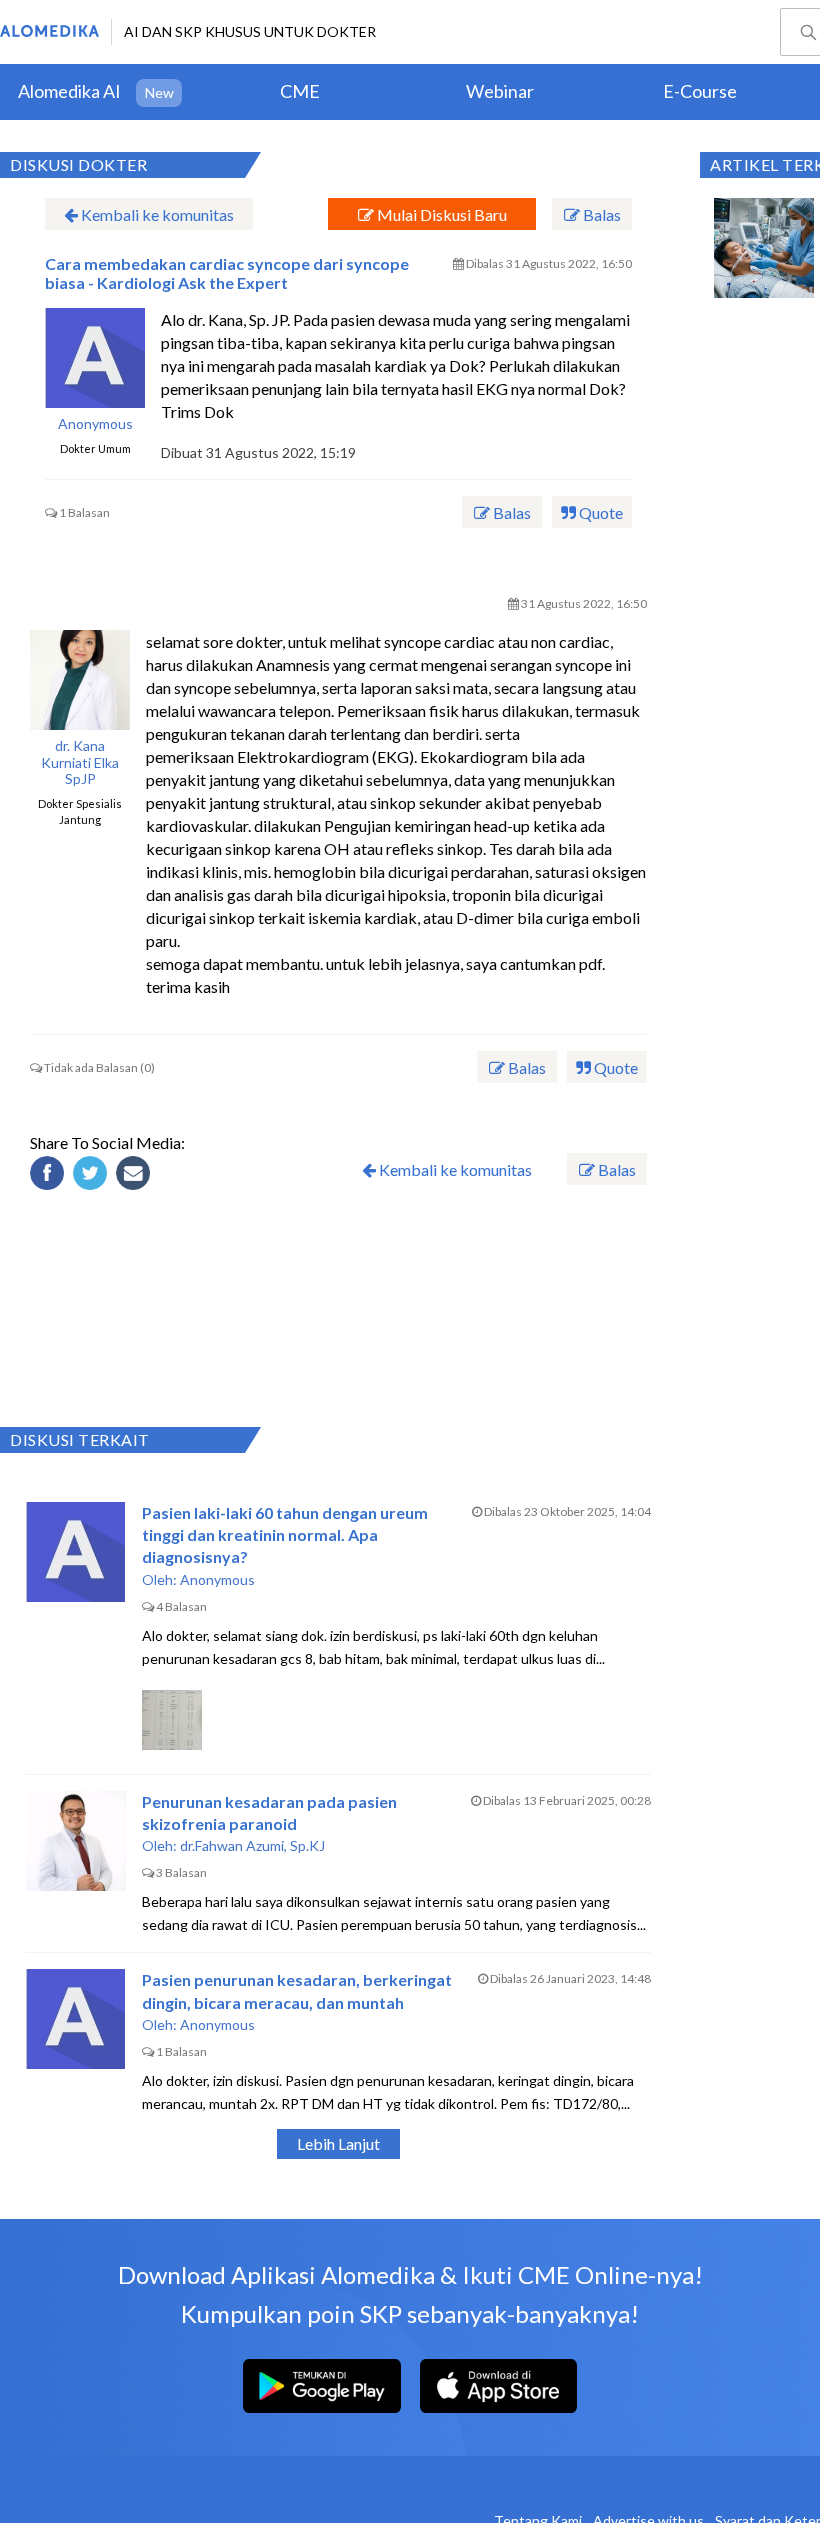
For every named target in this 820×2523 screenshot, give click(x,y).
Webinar (500, 91)
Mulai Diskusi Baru (440, 214)
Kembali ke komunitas (156, 214)
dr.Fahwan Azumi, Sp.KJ (252, 1845)
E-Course (700, 91)
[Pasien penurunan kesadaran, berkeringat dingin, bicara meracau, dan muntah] (76, 2019)
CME (300, 91)
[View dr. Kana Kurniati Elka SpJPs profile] (80, 680)
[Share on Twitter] (93, 1176)
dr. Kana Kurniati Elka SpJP (80, 763)
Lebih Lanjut (338, 2143)
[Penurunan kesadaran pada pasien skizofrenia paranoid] (76, 1841)
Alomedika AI (69, 91)
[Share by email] (136, 1176)
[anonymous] (95, 358)
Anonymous (95, 424)
